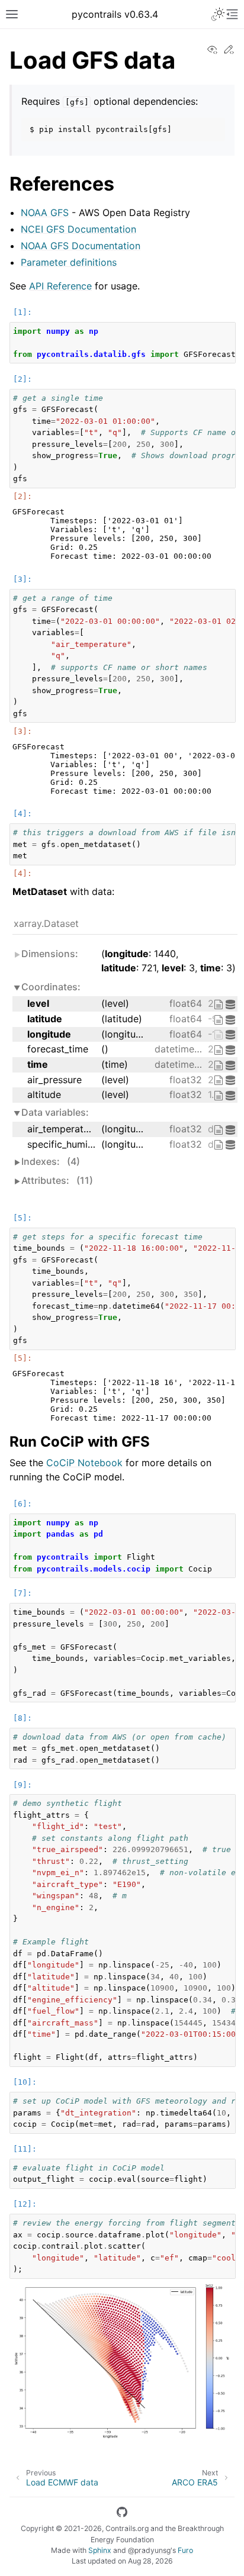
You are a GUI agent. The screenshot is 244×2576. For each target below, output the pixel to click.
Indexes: (51, 1161)
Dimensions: (50, 954)
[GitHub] (122, 2514)
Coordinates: (51, 987)
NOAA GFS (45, 212)
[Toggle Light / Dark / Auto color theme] (218, 14)
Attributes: (57, 1180)
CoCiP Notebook (84, 1463)
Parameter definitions (69, 262)
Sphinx (100, 2550)
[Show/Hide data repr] (232, 1004)
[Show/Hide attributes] (220, 1004)
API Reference (60, 286)
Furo (185, 2550)
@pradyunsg (149, 2550)
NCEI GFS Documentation (78, 229)
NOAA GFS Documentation (81, 246)
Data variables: (55, 1112)
